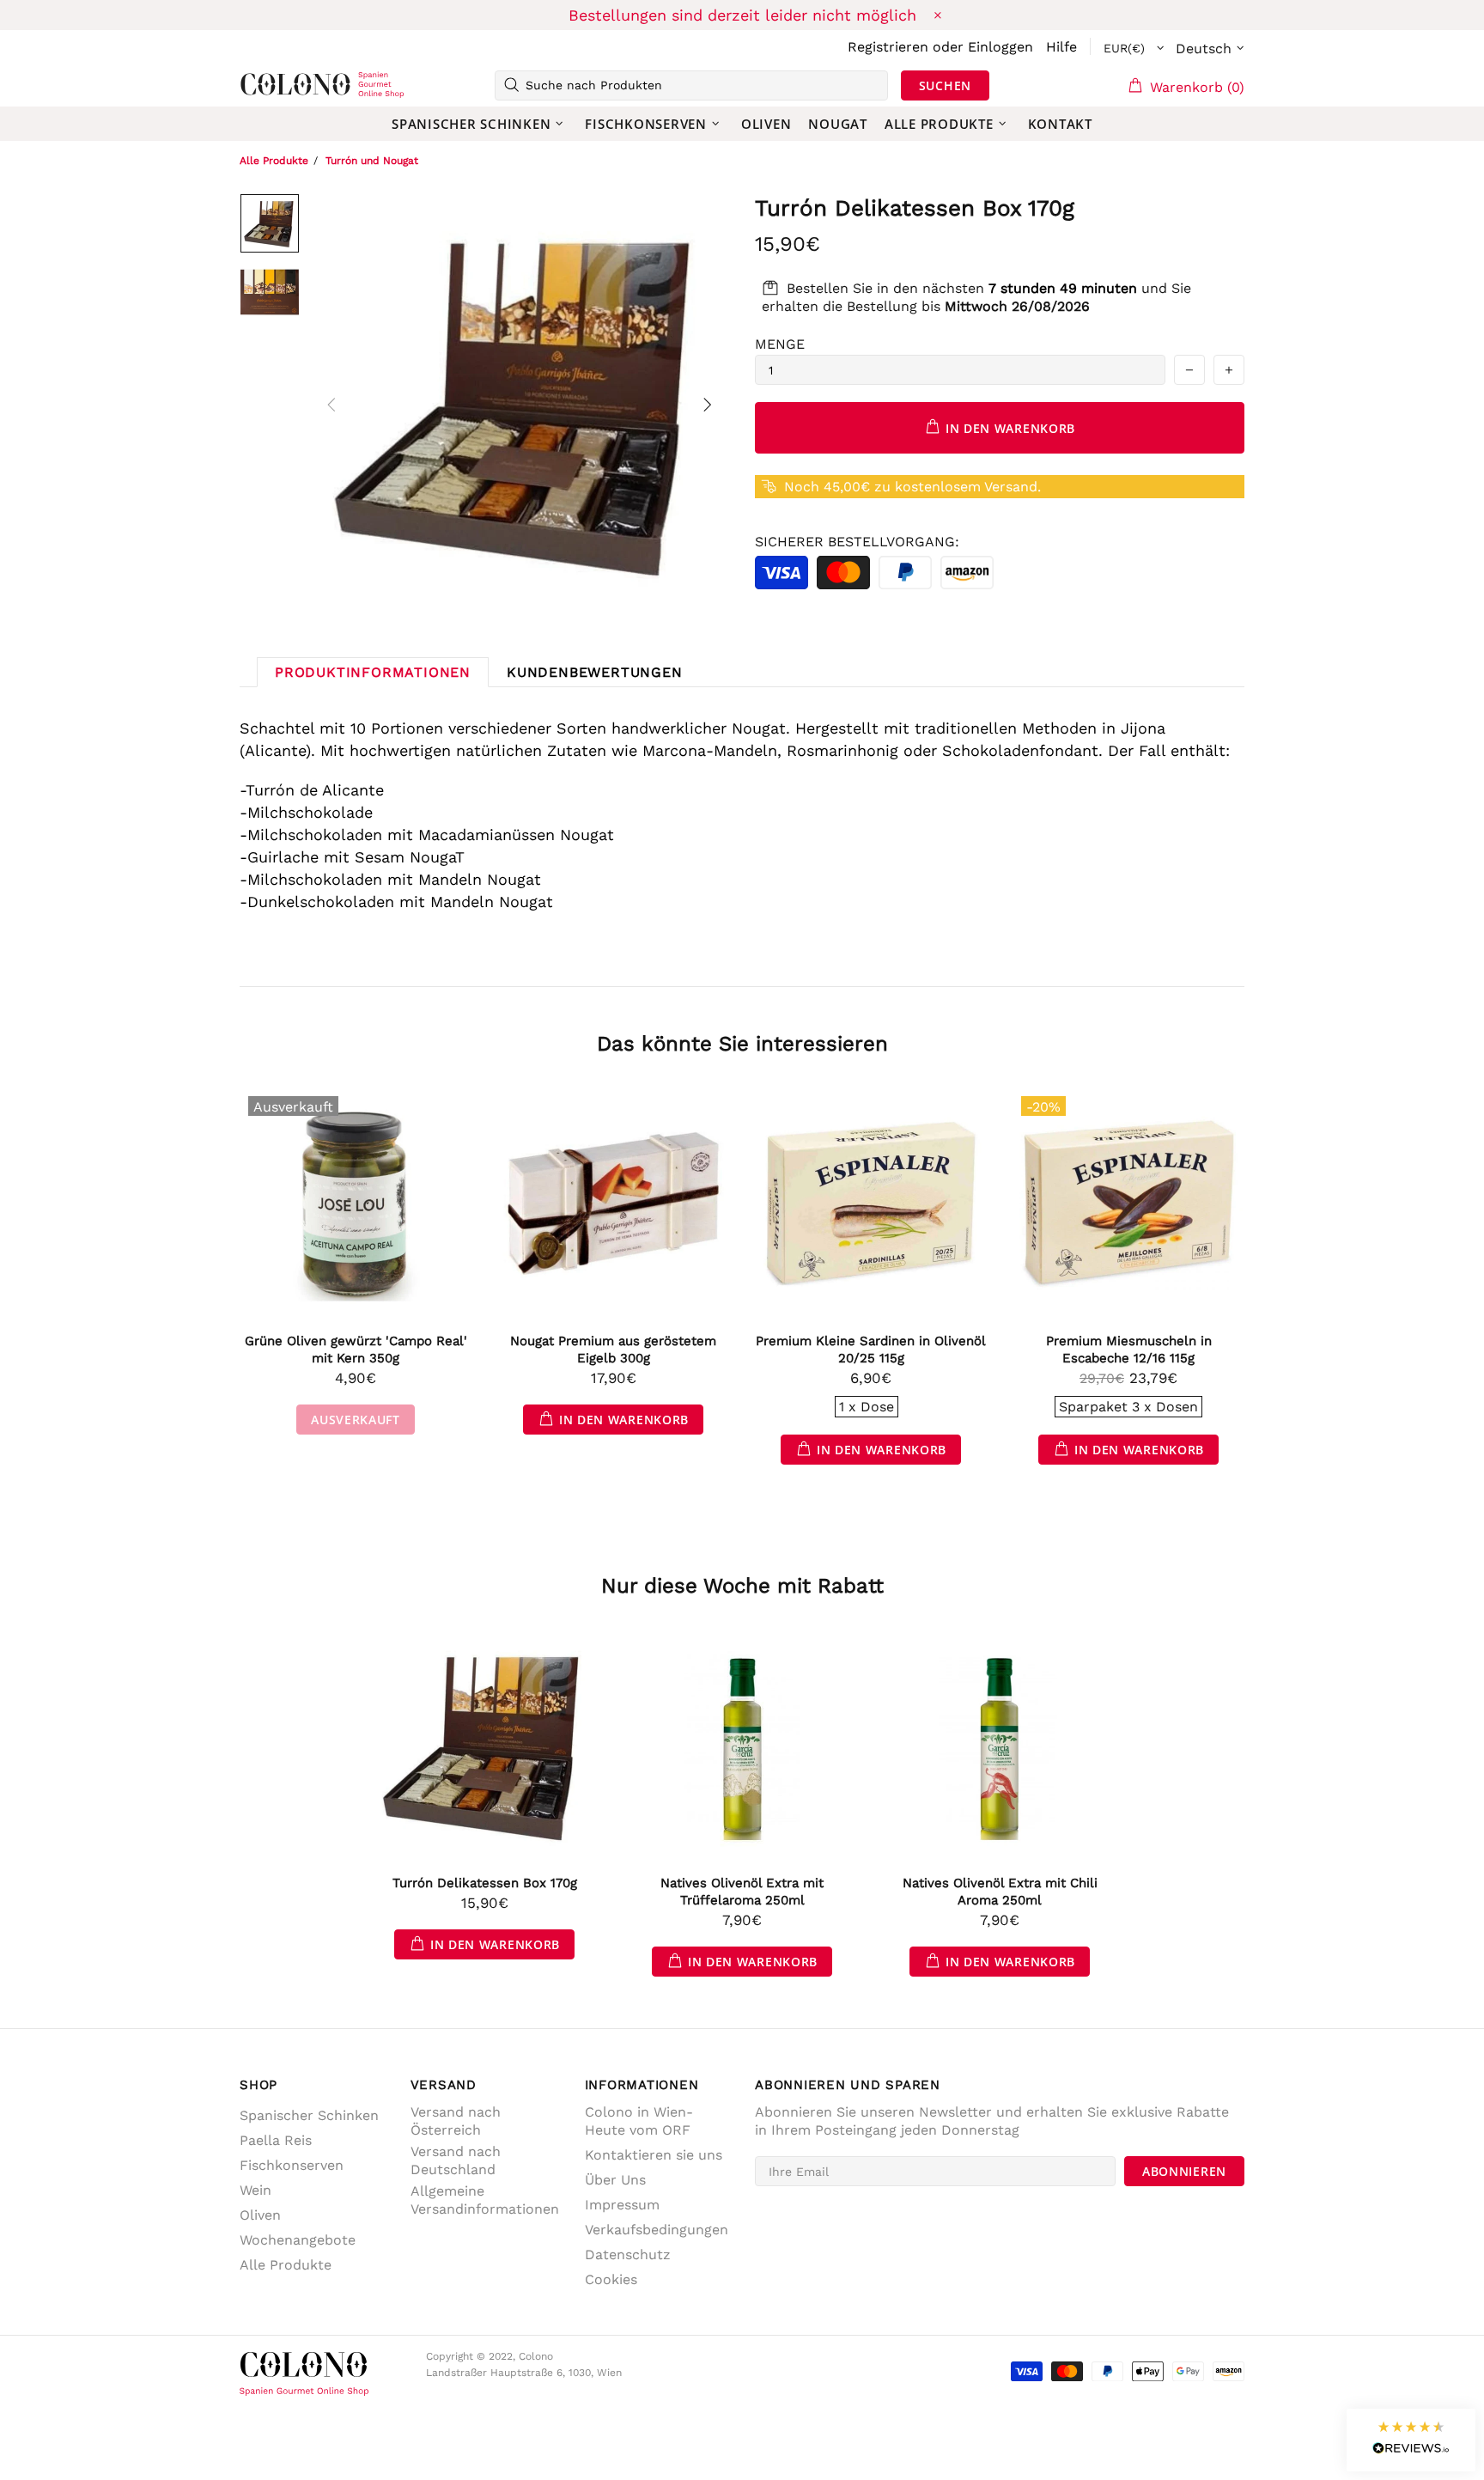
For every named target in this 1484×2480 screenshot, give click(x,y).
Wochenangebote (298, 2240)
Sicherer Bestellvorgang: (857, 542)
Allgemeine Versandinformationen (485, 2200)
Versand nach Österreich (456, 2121)
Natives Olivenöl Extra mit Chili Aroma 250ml (1000, 1892)
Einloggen (1000, 47)
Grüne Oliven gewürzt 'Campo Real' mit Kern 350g (356, 1350)
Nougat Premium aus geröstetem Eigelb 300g (613, 1350)
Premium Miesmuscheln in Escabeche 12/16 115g (1129, 1350)
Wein (255, 2190)
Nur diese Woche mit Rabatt (742, 1586)
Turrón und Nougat (372, 161)
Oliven (260, 2215)
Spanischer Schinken (309, 2115)
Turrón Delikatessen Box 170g (485, 1883)
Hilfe (1061, 47)
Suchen (945, 85)
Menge (780, 344)
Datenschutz (628, 2255)
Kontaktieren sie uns (654, 2155)
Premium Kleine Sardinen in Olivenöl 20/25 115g (871, 1350)
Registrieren (888, 47)
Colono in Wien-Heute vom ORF (639, 2121)
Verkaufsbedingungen (657, 2230)
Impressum (622, 2205)
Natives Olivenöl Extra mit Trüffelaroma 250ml (742, 1892)
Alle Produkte (274, 161)
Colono (267, 85)
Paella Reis (276, 2140)
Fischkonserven (292, 2165)
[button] (1411, 2440)
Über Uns (615, 2180)
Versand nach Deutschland (456, 2160)
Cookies (611, 2279)
